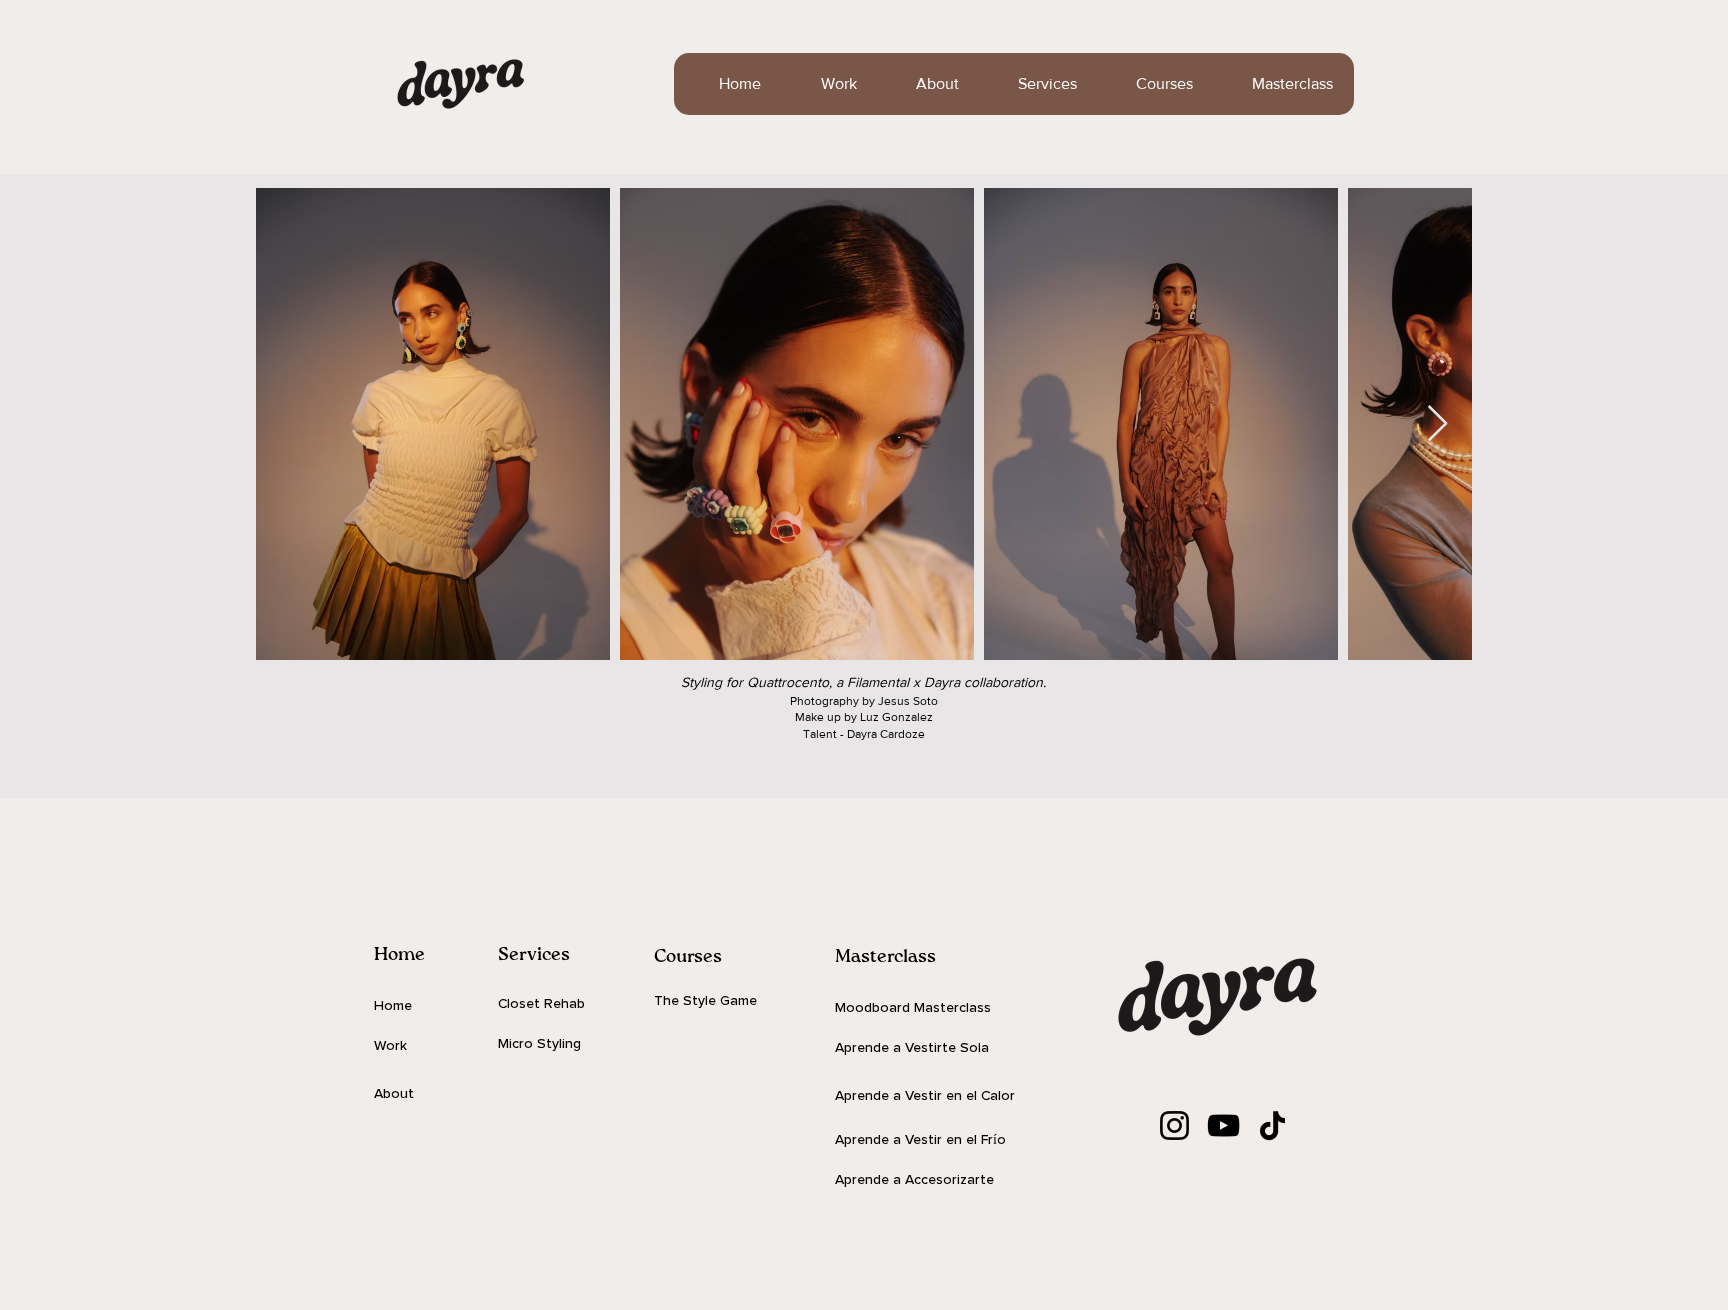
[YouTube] (1223, 1125)
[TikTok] (1272, 1125)
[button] (1033, 84)
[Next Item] (1437, 424)
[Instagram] (1174, 1125)
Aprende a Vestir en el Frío (920, 1139)
